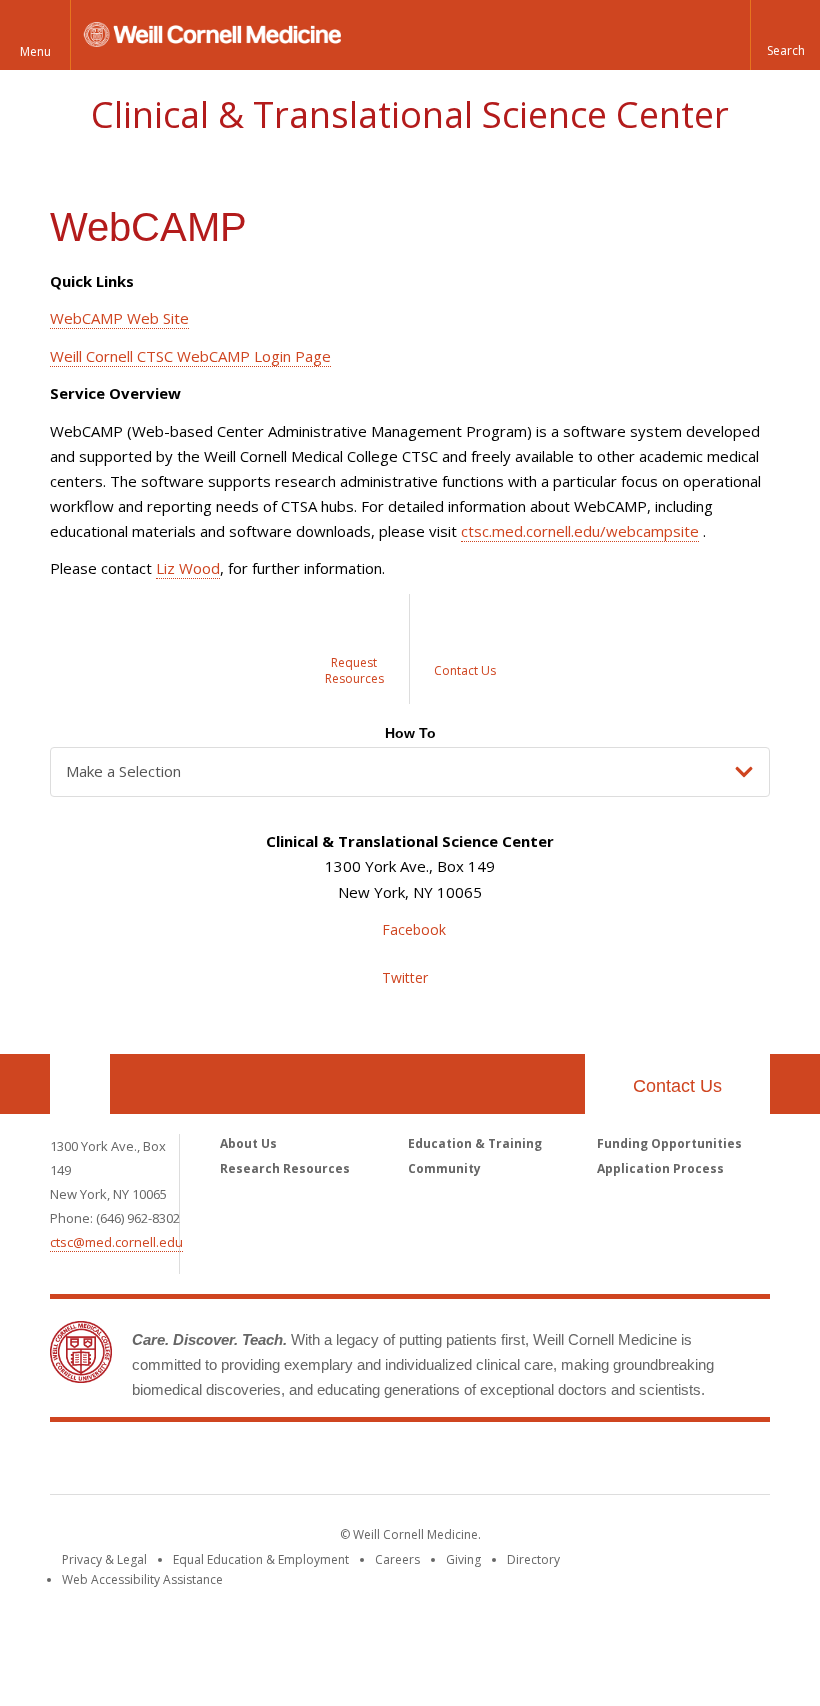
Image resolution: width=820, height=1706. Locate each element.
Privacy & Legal (104, 1559)
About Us (248, 1143)
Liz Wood (188, 568)
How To (410, 733)
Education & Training (475, 1143)
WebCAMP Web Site (119, 318)
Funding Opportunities (669, 1143)
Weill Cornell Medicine (264, 1462)
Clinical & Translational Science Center (410, 114)
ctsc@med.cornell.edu (116, 1242)
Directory (533, 1559)
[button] (785, 35)
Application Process (660, 1168)
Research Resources (285, 1168)
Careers (397, 1559)
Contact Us (677, 1086)
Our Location (80, 1084)
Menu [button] (35, 51)
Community (444, 1168)
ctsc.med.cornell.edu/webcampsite (580, 531)
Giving (463, 1559)
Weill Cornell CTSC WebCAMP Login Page (190, 356)
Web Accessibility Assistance (142, 1579)
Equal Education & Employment (261, 1559)
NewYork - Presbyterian (577, 1462)
